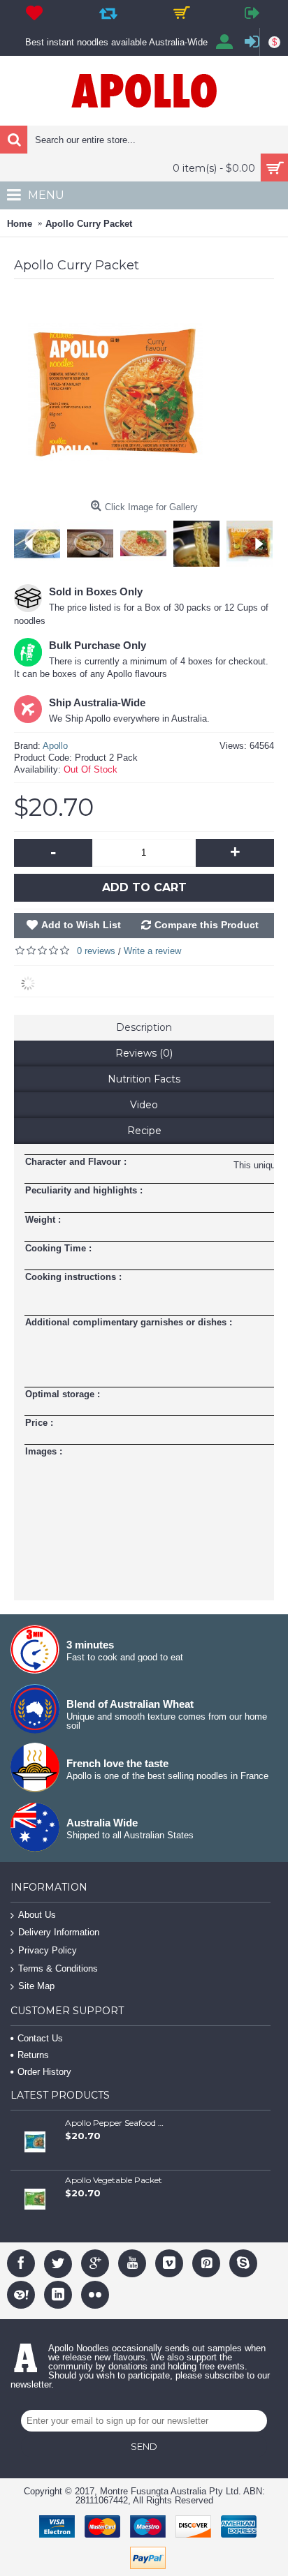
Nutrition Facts (144, 1079)
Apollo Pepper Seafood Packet (115, 2123)
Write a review (152, 951)
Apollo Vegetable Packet (114, 2180)
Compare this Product (207, 925)
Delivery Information (59, 1933)
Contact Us (40, 2038)
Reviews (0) (144, 1053)
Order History (44, 2072)
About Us (37, 1915)
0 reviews (96, 951)
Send (144, 2446)
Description (144, 1027)
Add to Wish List (81, 925)
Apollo (55, 746)
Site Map (36, 1986)
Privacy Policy (48, 1950)
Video (144, 1105)
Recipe (144, 1131)
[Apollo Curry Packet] (94, 540)
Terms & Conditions (58, 1968)
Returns (33, 2055)
